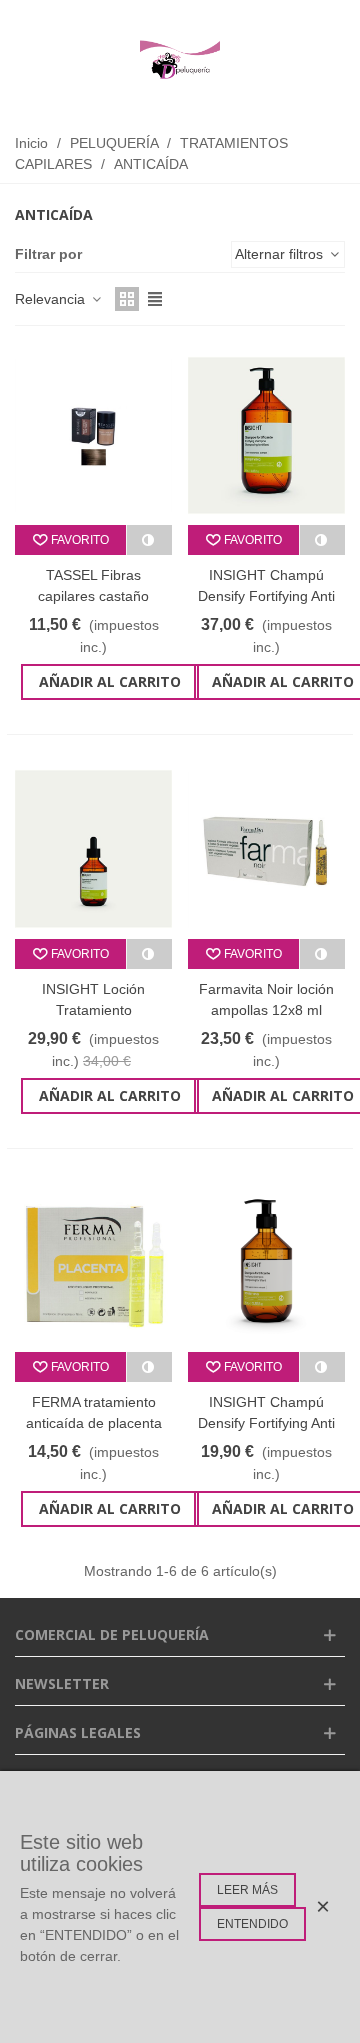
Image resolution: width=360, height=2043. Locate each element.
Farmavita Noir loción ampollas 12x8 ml (266, 999)
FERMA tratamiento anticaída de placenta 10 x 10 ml (94, 1423)
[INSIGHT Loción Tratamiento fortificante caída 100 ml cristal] (93, 848)
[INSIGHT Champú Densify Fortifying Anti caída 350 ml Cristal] (266, 1262)
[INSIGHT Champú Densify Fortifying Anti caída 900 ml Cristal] (266, 435)
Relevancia (52, 299)
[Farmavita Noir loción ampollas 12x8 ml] (266, 848)
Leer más (247, 1890)
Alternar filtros (281, 254)
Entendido (252, 1924)
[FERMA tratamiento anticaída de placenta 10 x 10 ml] (93, 1262)
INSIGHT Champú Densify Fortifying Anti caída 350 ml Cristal (266, 1423)
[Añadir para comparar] (149, 540)
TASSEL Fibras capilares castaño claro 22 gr (93, 596)
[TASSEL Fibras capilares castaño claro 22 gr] (93, 435)
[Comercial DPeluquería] (180, 60)
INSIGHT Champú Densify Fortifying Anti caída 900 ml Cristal (266, 596)
